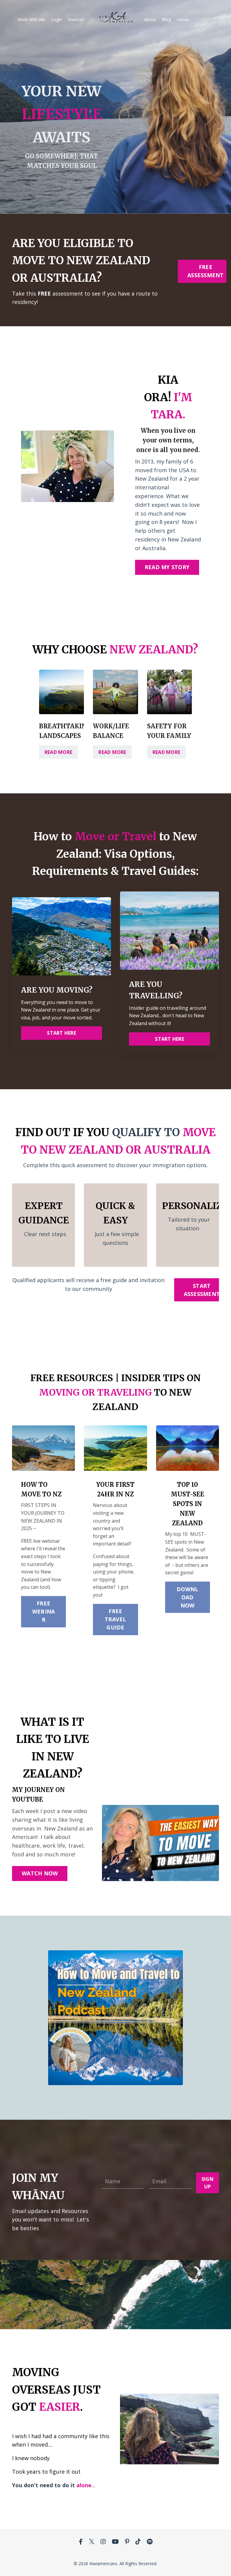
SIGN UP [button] (208, 2183)
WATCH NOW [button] (40, 1873)
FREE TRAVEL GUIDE (115, 1619)
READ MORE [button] (58, 752)
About (150, 19)
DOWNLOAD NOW (187, 1597)
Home (183, 19)
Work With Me (31, 19)
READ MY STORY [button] (167, 567)
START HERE (62, 1033)
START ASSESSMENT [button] (202, 1290)
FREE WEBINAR (44, 1611)
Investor (76, 19)
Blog (166, 19)
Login (57, 19)
